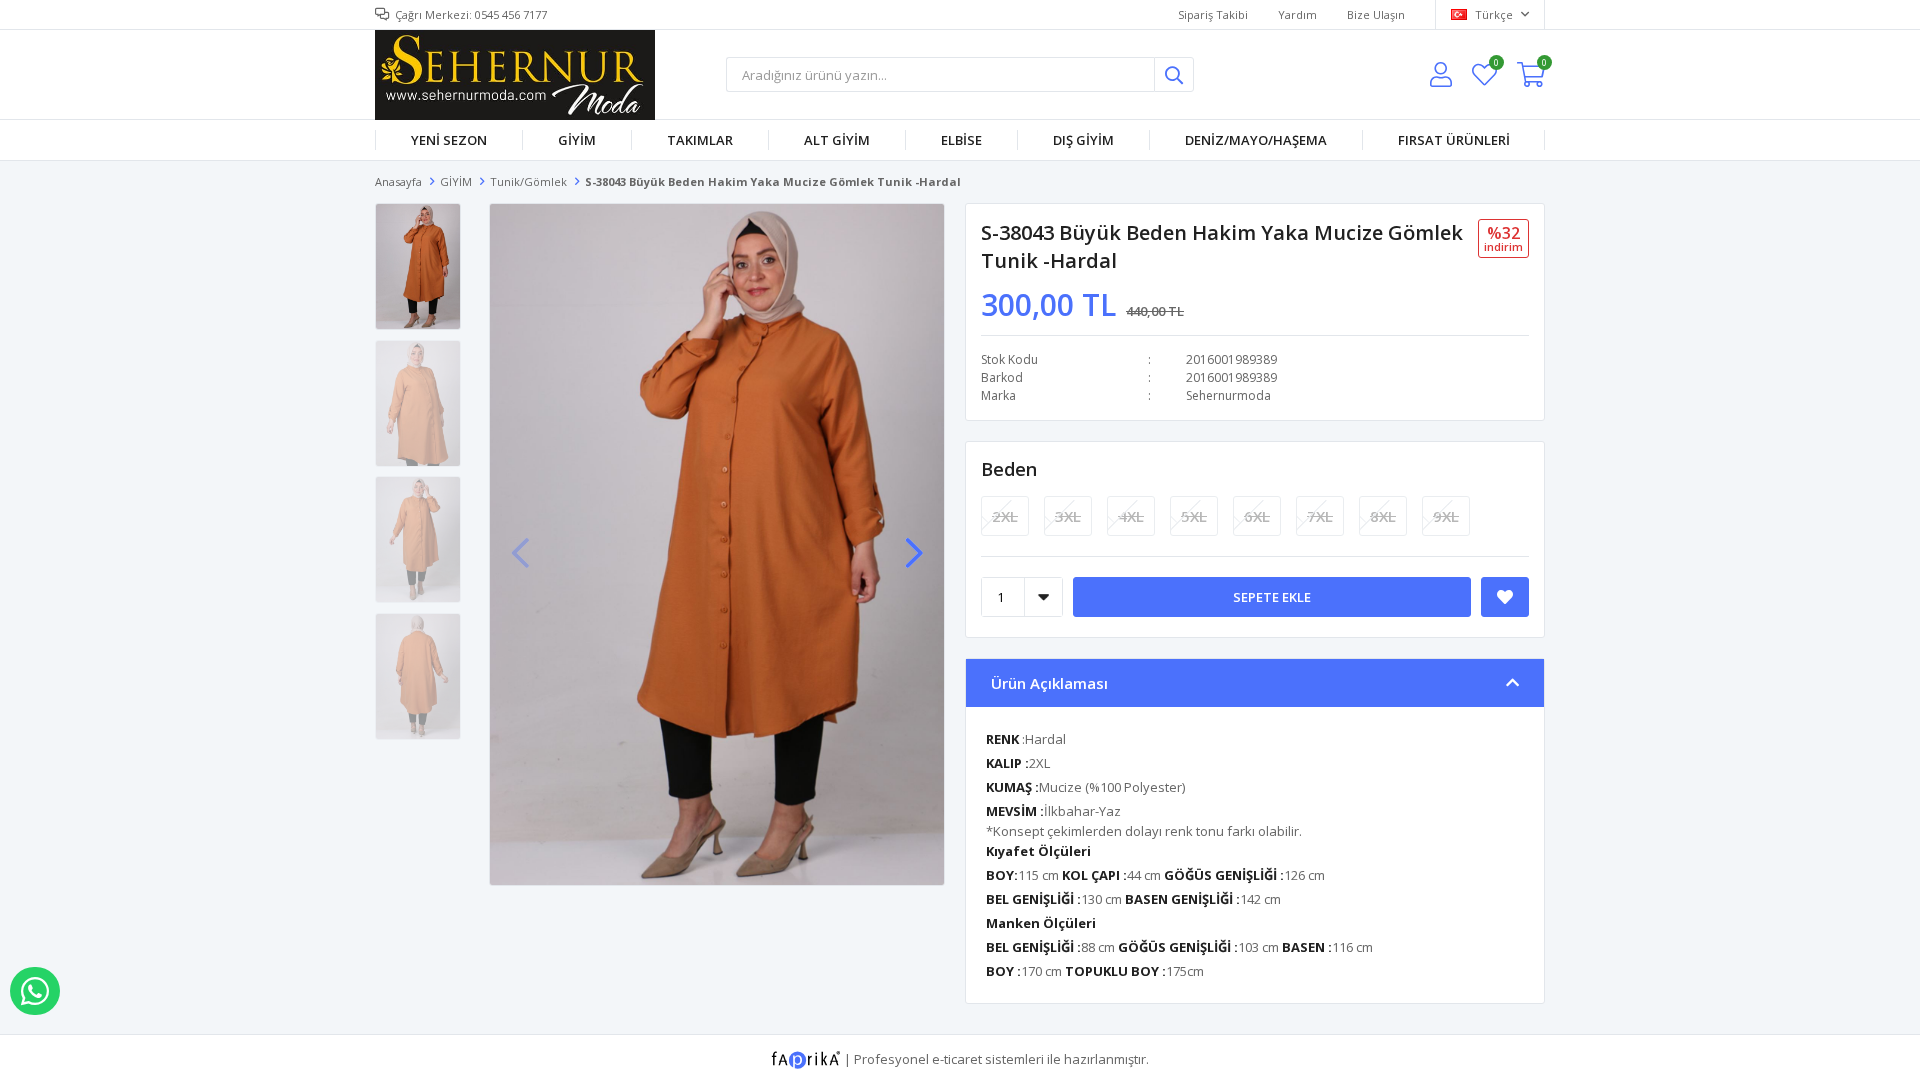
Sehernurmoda (1228, 395)
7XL (1320, 516)
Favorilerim (1495, 65)
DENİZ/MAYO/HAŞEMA (1256, 140)
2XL (1005, 516)
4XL (1131, 516)
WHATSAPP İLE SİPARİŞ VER (35, 991)
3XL (1068, 516)
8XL (1383, 516)
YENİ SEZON (449, 140)
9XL (1446, 516)
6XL (1257, 516)
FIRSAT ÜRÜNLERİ (1454, 140)
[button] (914, 543)
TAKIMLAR (700, 140)
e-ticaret (957, 1058)
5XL (1194, 516)
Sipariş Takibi (1213, 14)
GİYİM (577, 140)
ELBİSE (961, 140)
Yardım (1297, 14)
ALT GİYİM (837, 140)
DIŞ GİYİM (1083, 140)
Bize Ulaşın (1376, 14)
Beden (1009, 469)
